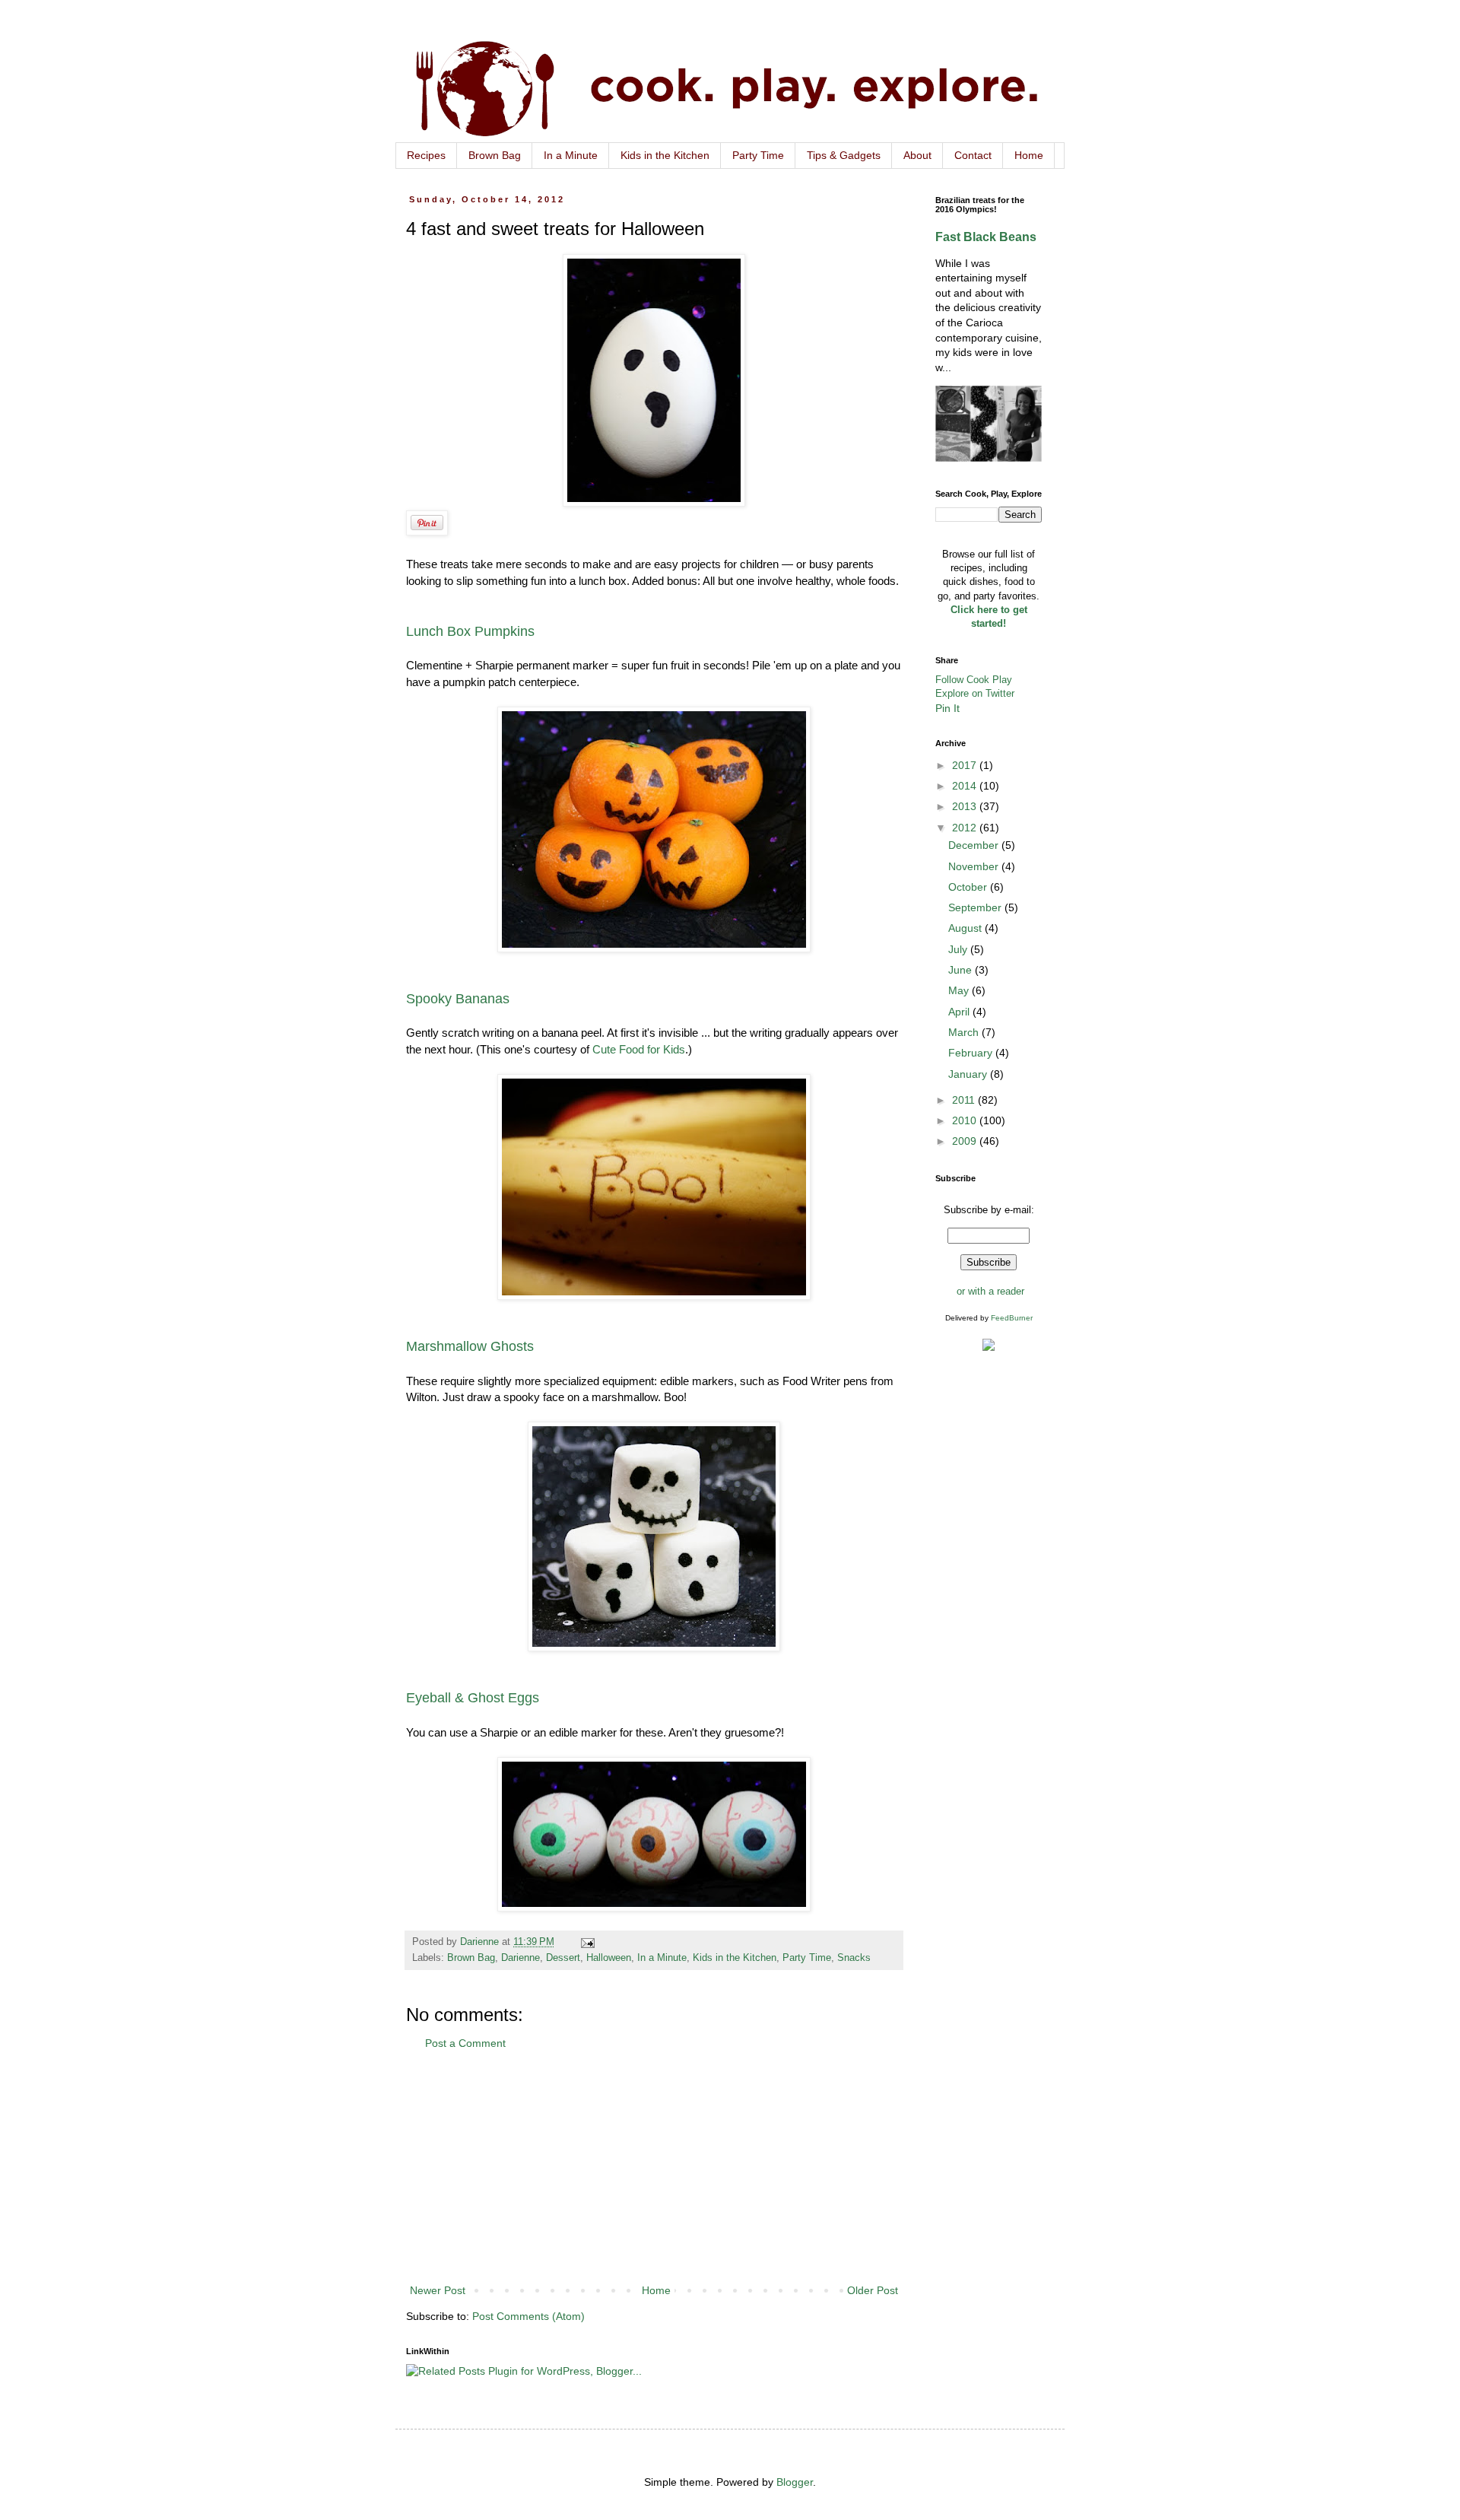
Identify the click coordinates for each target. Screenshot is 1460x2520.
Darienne (521, 1958)
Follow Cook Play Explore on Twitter (975, 686)
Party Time (758, 155)
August (966, 928)
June (962, 970)
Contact (973, 155)
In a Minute (571, 155)
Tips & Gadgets (844, 155)
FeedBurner (1012, 1318)
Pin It (947, 708)
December (975, 845)
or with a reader (990, 1291)
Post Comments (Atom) (528, 2316)
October (969, 887)
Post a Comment (465, 2043)
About (917, 155)
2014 (966, 786)
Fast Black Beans (986, 237)
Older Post (873, 2290)
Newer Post (438, 2290)
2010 (966, 1120)
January (969, 1074)
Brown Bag (495, 155)
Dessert (563, 1958)
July (959, 949)
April (960, 1012)
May (960, 990)
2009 (966, 1141)
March (965, 1032)
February (972, 1053)
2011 (965, 1100)
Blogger (795, 2482)
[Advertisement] (654, 2167)
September (976, 907)
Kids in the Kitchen (665, 155)
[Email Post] (587, 1942)
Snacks (854, 1958)
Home (1029, 155)
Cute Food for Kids (639, 1049)
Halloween (609, 1958)
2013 (966, 806)
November (975, 866)
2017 (966, 765)
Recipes (426, 155)
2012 (966, 828)
